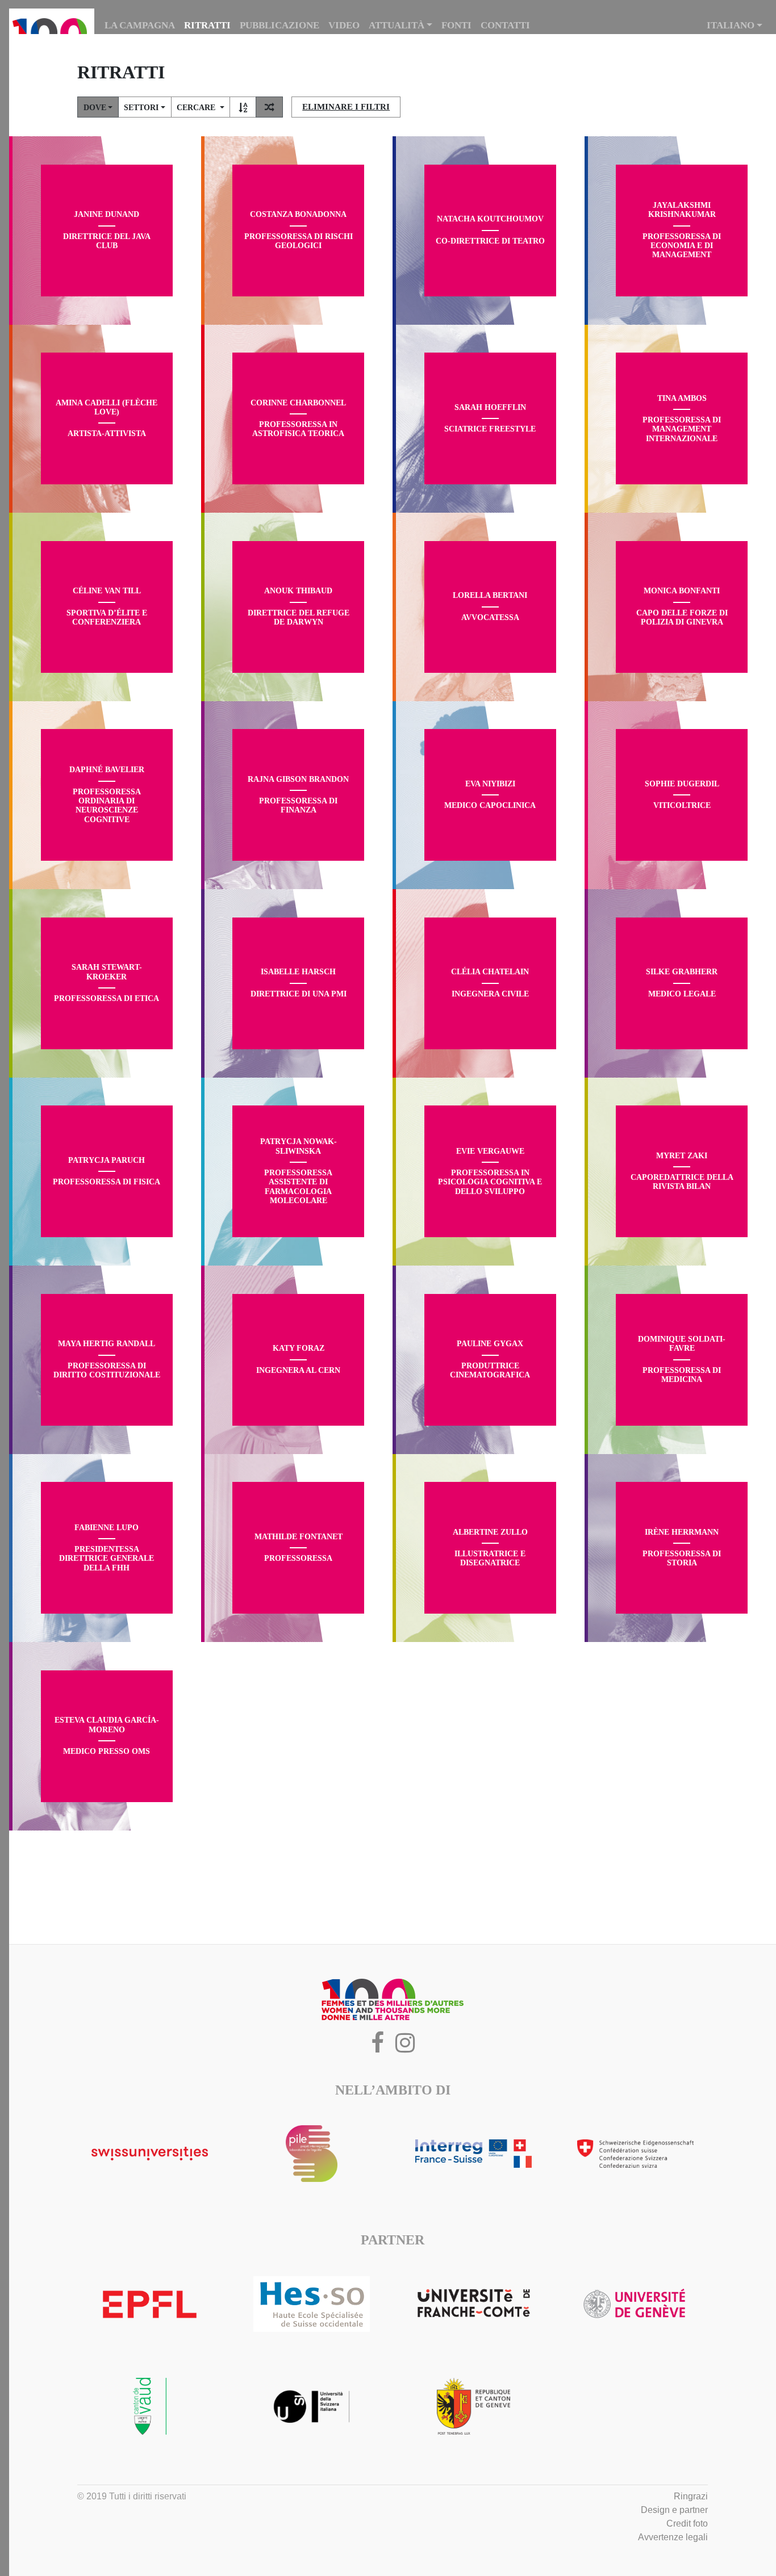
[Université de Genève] (635, 2304)
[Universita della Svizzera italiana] (312, 2406)
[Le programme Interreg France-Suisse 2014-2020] (473, 2154)
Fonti (456, 25)
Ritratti (207, 25)
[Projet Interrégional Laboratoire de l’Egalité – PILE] (312, 2154)
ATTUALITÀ (397, 25)
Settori (141, 108)
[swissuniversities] (150, 2154)
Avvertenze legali (673, 2537)
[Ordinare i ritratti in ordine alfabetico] (243, 108)
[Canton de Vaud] (150, 2406)
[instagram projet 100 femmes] (405, 2048)
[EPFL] (150, 2304)
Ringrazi (691, 2496)
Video (344, 25)
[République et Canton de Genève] (473, 2406)
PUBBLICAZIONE (279, 25)
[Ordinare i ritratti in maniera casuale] (269, 108)
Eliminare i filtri (346, 107)
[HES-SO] (312, 2304)
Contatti (505, 25)
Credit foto (687, 2523)
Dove (95, 108)
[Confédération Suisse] (635, 2154)
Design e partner (674, 2510)
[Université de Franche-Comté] (473, 2304)
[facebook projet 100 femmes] (377, 2048)
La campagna (140, 25)
